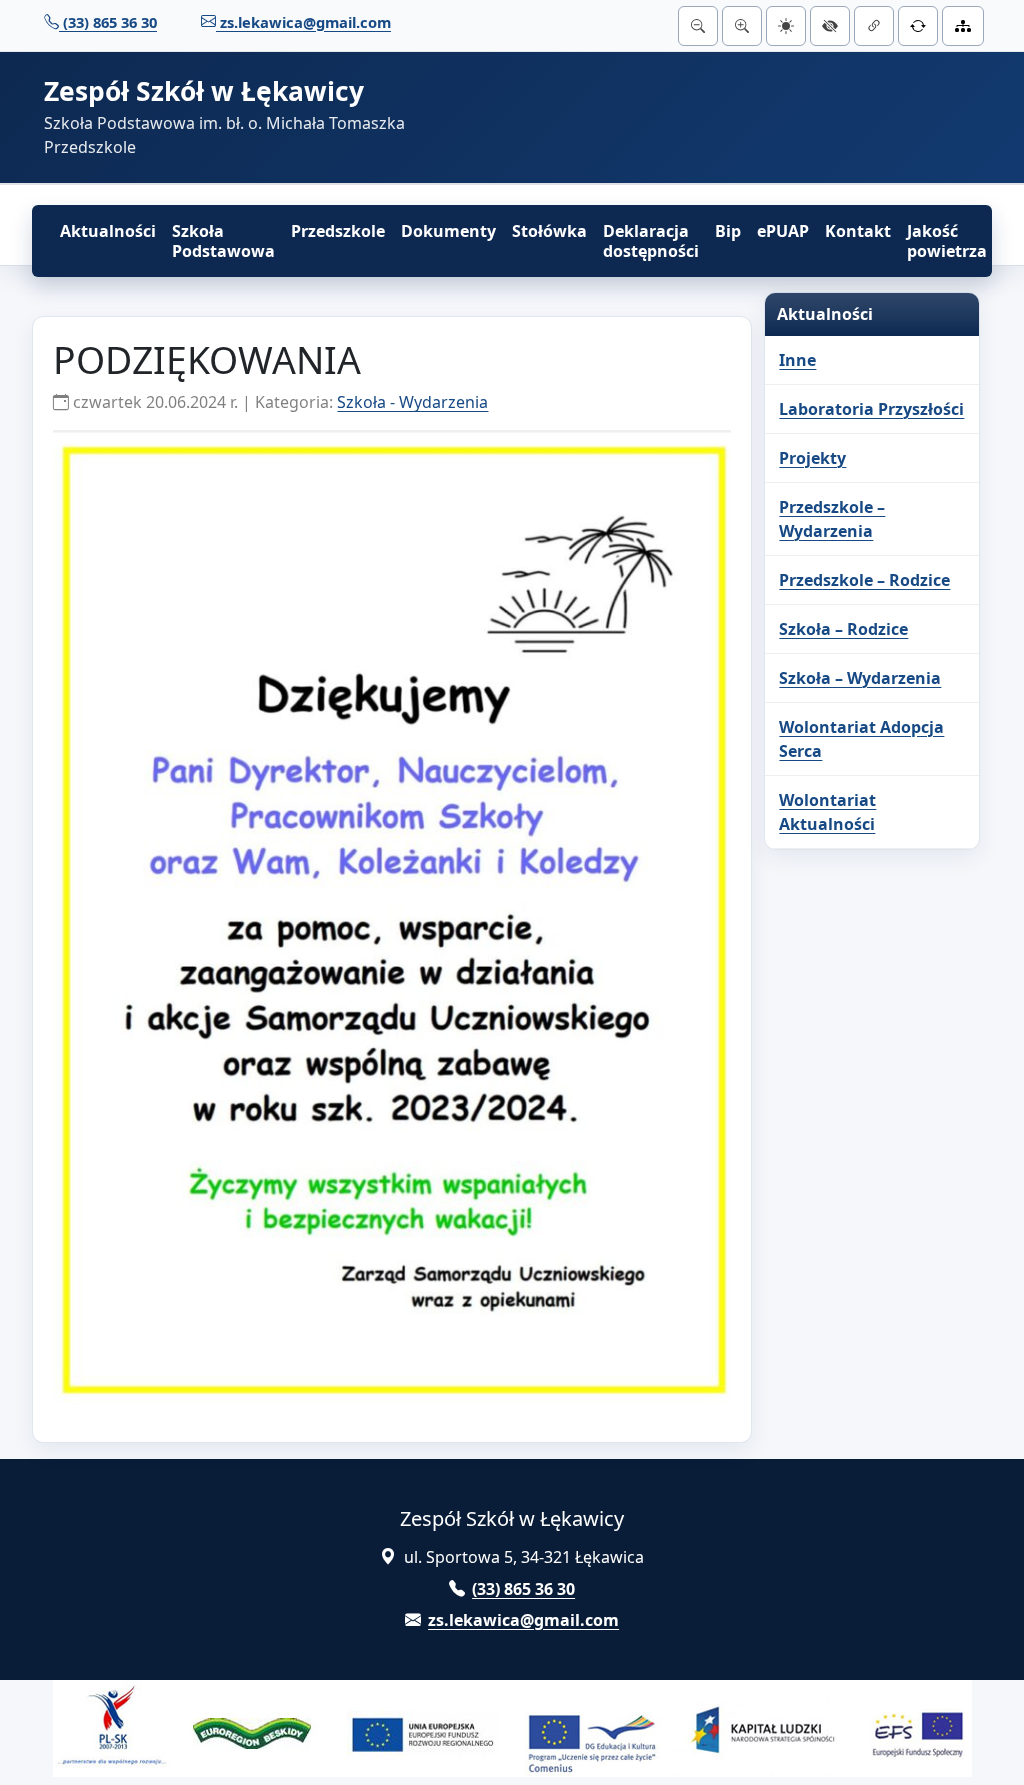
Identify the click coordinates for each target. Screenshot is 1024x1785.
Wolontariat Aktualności (827, 812)
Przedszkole (338, 231)
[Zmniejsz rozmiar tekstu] (698, 26)
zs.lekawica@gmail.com (303, 22)
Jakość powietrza (947, 241)
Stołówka (549, 231)
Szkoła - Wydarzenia (412, 402)
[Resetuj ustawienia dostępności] (918, 26)
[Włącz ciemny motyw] (786, 26)
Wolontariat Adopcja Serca (861, 739)
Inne (797, 360)
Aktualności (108, 231)
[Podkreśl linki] (874, 26)
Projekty (812, 458)
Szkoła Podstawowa (223, 241)
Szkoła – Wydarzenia (860, 678)
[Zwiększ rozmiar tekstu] (742, 26)
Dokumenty (448, 231)
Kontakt (858, 231)
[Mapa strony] (963, 26)
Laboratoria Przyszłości (871, 409)
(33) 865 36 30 (108, 22)
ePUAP (783, 231)
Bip (728, 231)
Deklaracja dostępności (651, 241)
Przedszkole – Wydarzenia (832, 519)
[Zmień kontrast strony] (830, 26)
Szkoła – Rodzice (843, 629)
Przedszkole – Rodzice (864, 580)
